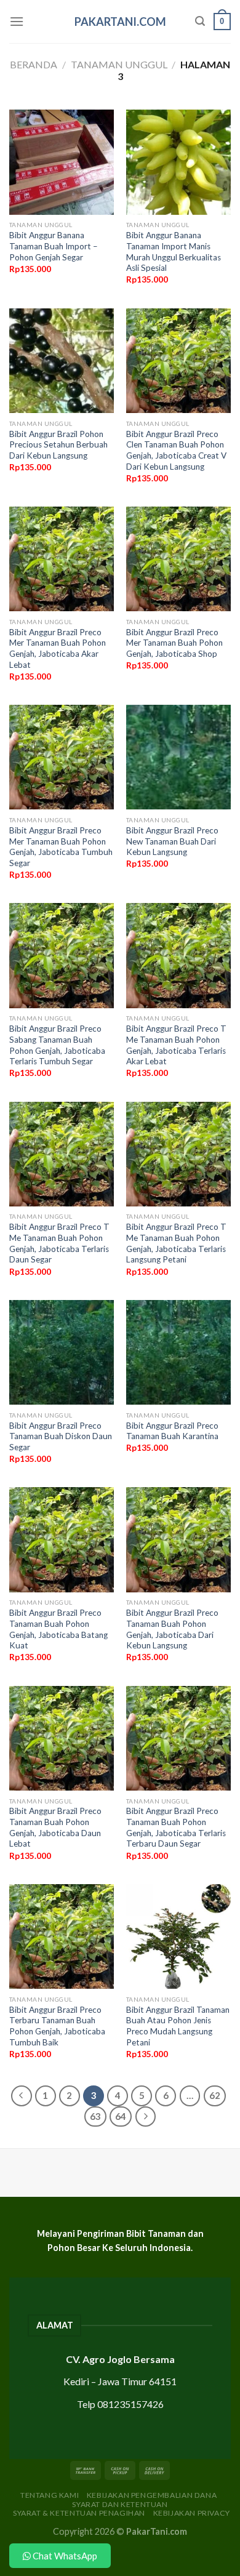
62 (215, 2095)
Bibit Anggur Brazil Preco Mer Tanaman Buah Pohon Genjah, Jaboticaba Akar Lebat (58, 648)
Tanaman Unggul (119, 64)
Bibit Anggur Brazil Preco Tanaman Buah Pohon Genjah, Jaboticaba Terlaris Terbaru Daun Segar (176, 1827)
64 (121, 2116)
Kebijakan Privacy (192, 2513)
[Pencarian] (200, 21)
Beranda (34, 64)
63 (95, 2116)
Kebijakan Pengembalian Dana (152, 2495)
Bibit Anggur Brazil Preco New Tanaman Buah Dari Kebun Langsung (172, 841)
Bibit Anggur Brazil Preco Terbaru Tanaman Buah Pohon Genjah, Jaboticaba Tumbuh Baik (57, 2026)
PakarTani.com (120, 22)
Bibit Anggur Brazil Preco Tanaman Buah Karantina (172, 1431)
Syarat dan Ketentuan (120, 2504)
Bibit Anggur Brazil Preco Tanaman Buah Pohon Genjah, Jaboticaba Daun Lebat (55, 1827)
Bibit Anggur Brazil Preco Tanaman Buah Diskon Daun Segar (61, 1436)
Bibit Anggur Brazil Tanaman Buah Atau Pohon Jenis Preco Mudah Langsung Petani (178, 2026)
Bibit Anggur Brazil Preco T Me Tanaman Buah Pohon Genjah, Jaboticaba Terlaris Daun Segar (59, 1243)
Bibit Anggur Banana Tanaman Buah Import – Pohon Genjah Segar (54, 246)
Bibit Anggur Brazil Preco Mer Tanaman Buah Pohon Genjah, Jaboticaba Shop (174, 643)
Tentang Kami (50, 2495)
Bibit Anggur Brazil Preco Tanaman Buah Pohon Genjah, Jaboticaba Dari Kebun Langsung (172, 1629)
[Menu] (17, 21)
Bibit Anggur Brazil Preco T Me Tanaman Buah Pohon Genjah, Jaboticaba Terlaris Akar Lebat (176, 1045)
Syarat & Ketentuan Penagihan (79, 2513)
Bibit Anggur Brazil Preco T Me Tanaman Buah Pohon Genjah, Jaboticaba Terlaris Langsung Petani (176, 1243)
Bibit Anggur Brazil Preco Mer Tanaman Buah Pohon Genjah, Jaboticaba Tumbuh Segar (61, 847)
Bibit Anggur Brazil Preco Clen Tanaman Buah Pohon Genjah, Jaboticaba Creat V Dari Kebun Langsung (176, 450)
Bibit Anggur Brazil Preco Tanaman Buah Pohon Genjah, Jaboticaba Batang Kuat (58, 1629)
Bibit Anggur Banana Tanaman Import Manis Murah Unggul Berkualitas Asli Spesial (174, 251)
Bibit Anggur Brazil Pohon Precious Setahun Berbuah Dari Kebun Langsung (58, 445)
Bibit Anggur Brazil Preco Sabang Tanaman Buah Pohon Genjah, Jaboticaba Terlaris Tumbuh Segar (57, 1045)
